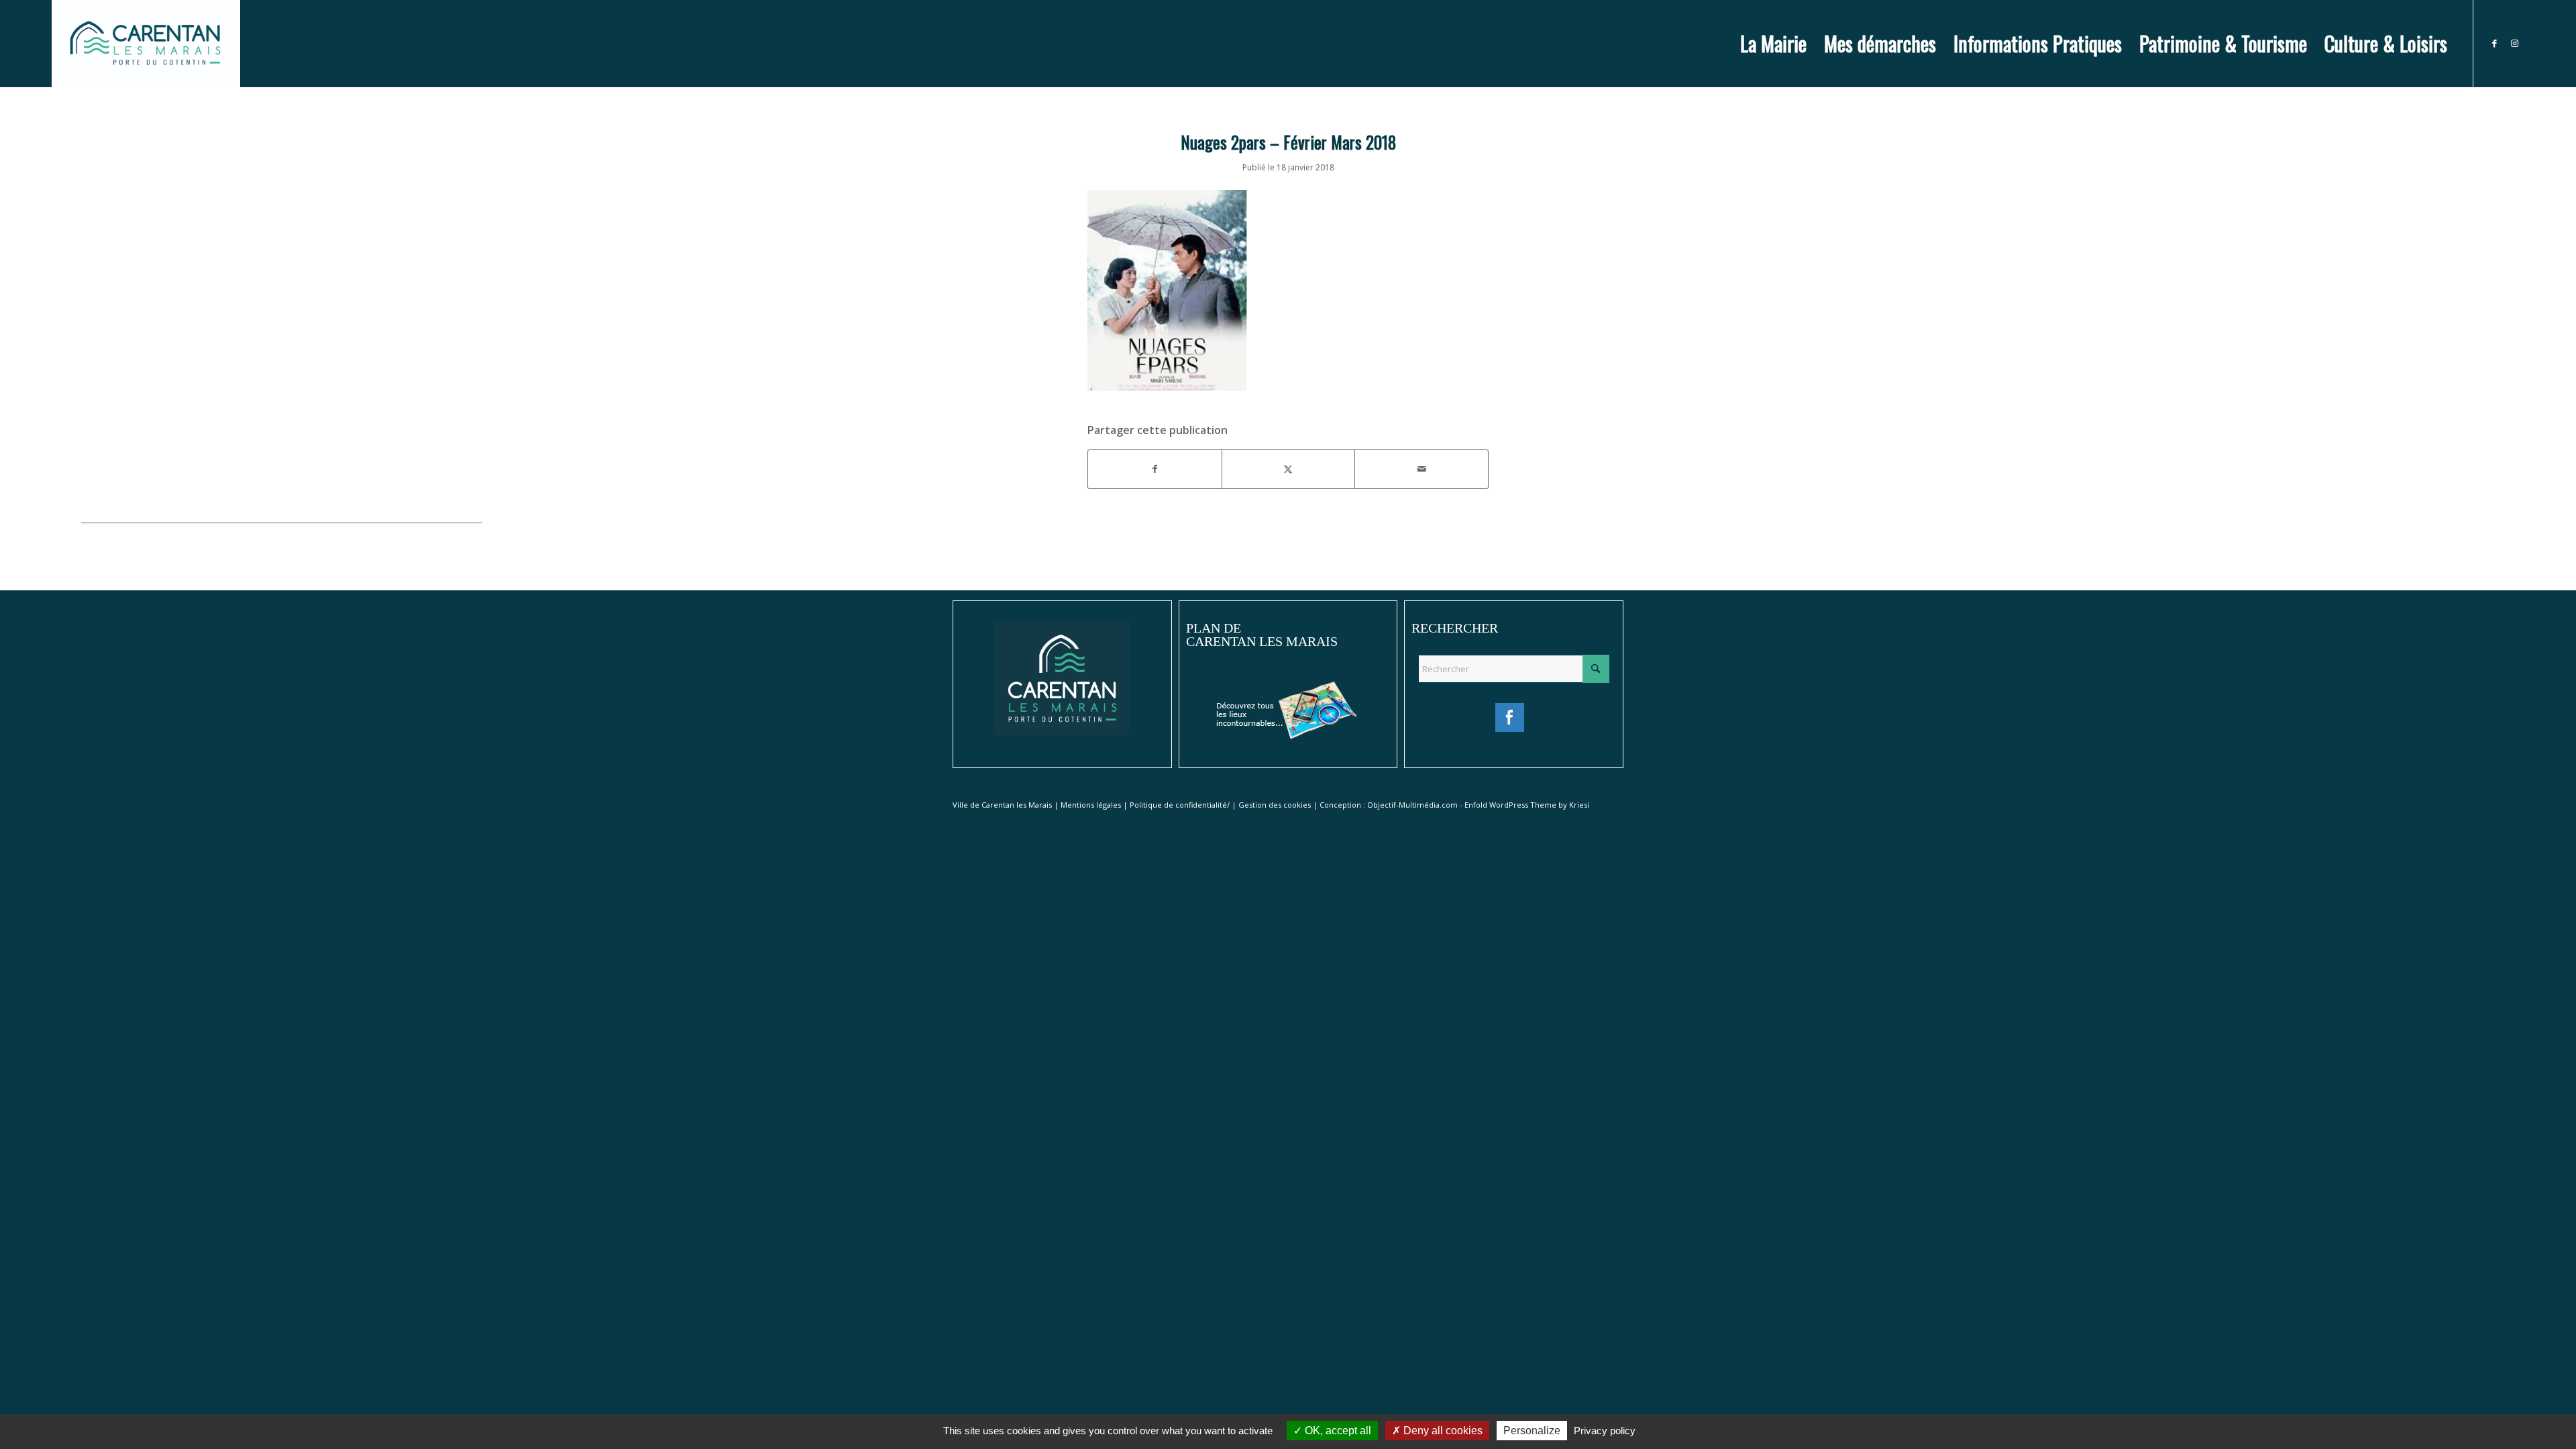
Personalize (1532, 1431)
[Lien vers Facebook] (2494, 43)
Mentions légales (1091, 805)
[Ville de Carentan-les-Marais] (146, 44)
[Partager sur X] (1289, 469)
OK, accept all (1337, 1431)
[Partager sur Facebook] (1155, 469)
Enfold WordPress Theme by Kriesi (1527, 805)
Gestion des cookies (1275, 805)
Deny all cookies (1442, 1431)
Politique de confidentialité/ (1180, 805)
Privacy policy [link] (1605, 1431)
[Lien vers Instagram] (2514, 43)
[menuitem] (1773, 44)
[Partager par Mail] (1421, 469)
